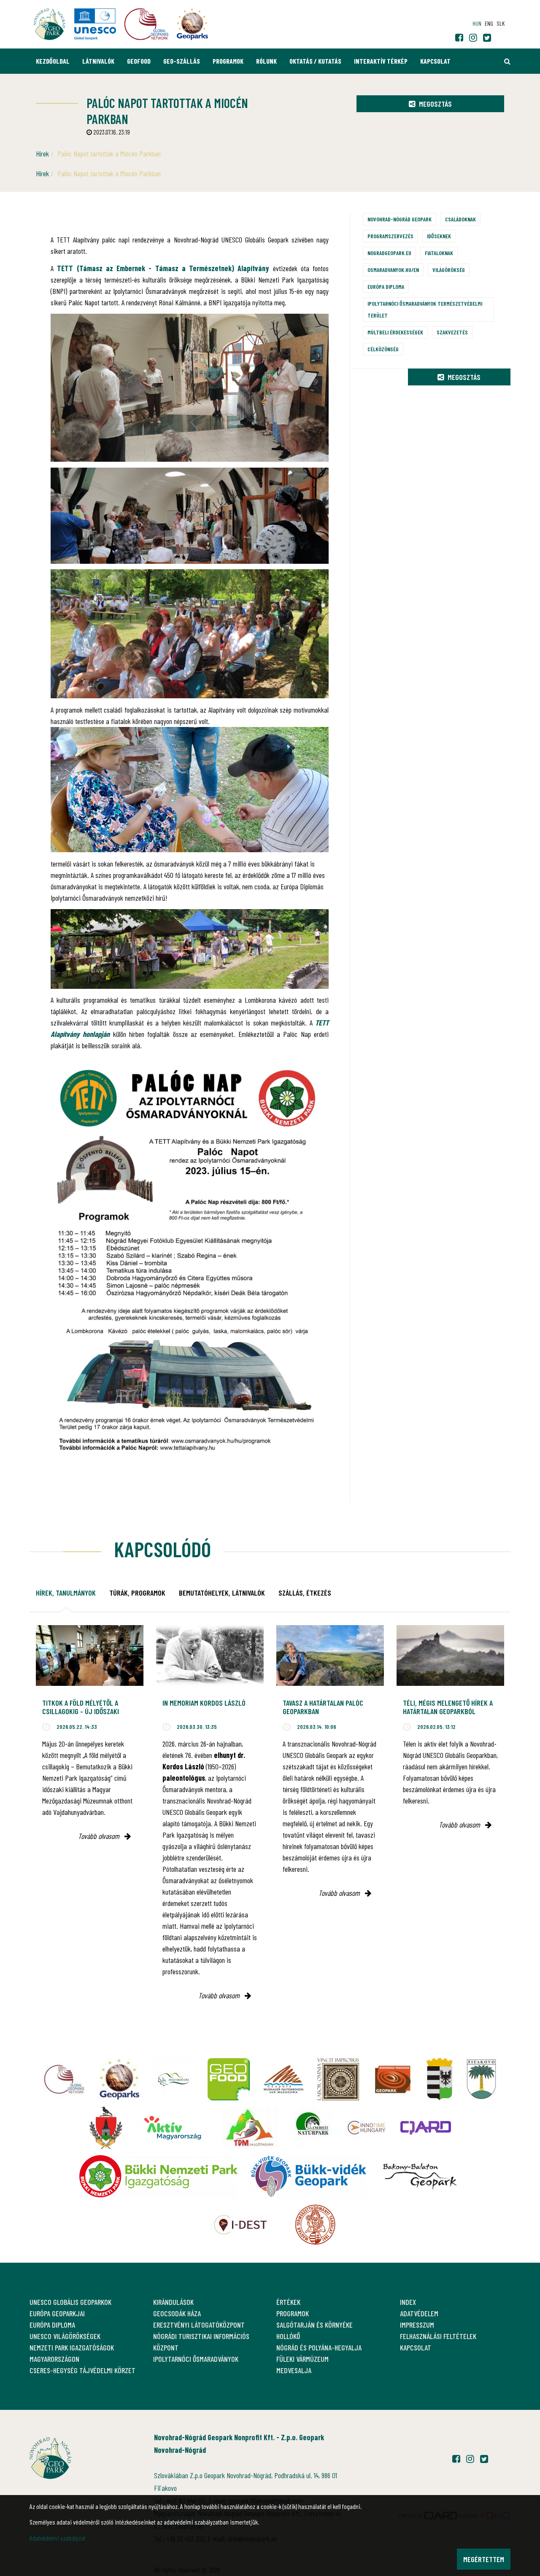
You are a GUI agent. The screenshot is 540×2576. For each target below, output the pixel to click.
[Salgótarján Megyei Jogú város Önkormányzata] (440, 2079)
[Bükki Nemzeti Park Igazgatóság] (158, 2176)
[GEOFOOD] (229, 2079)
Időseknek (439, 236)
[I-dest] (240, 2225)
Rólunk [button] (266, 61)
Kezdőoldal (53, 61)
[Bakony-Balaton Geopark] (420, 2176)
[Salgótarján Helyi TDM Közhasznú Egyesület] (250, 2128)
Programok (228, 61)
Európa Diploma (386, 287)
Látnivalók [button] (98, 61)
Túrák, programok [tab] (137, 1593)
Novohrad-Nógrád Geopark (400, 219)
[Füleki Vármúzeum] (338, 2079)
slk (501, 23)
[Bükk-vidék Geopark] (308, 2176)
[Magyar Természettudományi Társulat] (315, 2225)
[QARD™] (426, 2128)
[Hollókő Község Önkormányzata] (106, 2128)
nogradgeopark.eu (389, 253)
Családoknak (460, 219)
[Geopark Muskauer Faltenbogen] (283, 2079)
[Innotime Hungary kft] (367, 2128)
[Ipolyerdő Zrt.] (174, 2079)
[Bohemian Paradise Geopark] (393, 2079)
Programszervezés (390, 236)
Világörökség (449, 270)
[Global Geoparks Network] (64, 2079)
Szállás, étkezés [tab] (305, 1593)
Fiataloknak (439, 253)
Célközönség (383, 349)
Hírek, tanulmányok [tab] (66, 1593)
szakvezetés (452, 332)
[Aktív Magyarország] (172, 2128)
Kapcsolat (435, 61)
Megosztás (435, 104)
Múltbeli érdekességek (395, 332)
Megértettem (484, 2559)
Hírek (42, 153)
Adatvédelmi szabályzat (58, 2538)
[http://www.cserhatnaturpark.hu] (312, 2128)
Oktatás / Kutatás (315, 61)
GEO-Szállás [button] (182, 61)
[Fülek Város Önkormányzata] (481, 2079)
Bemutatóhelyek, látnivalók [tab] (222, 1593)
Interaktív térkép (381, 61)
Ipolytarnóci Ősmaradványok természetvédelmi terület (425, 309)
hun (477, 23)
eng (489, 23)
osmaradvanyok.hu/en (393, 270)
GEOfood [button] (139, 61)
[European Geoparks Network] (119, 2079)
